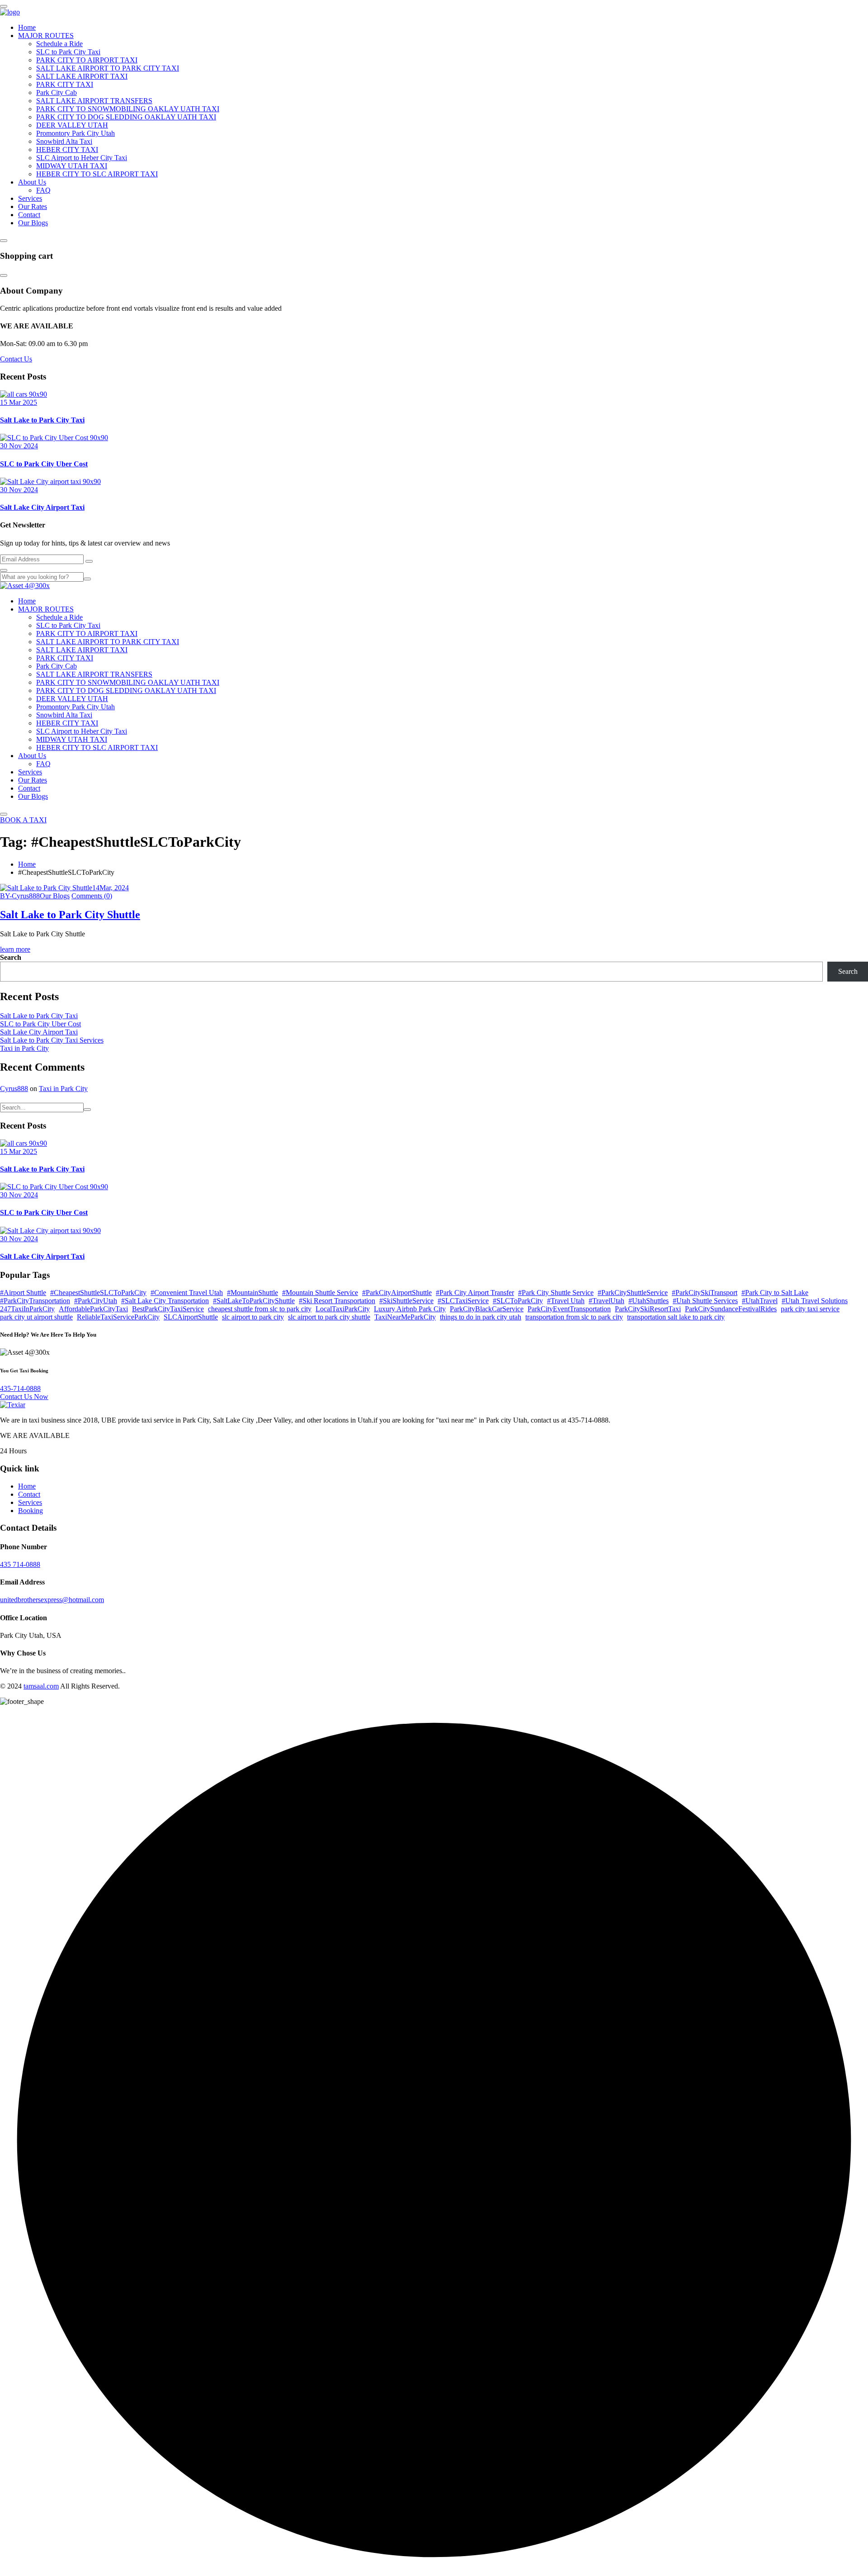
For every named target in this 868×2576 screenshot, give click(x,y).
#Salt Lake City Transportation (165, 1301)
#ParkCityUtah (96, 1301)
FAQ (43, 190)
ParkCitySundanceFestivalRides (731, 1309)
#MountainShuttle (252, 1293)
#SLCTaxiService (463, 1301)
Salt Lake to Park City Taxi (42, 420)
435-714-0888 (20, 1388)
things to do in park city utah (481, 1317)
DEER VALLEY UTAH (72, 125)
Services (30, 198)
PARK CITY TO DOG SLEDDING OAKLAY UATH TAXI (126, 117)
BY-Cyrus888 (20, 896)
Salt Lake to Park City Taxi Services (52, 1040)
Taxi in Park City (24, 1048)
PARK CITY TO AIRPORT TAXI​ (87, 60)
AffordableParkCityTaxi (93, 1309)
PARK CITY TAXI (65, 84)
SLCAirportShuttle (191, 1317)
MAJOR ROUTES (46, 36)
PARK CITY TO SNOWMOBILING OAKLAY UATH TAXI (128, 109)
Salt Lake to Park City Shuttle (70, 915)
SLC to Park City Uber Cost (44, 464)
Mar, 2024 (111, 888)
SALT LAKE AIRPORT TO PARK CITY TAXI (108, 68)
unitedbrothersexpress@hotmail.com (52, 1600)
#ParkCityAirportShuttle (397, 1293)
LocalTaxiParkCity (343, 1309)
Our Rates (33, 206)
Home (27, 27)
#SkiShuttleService (406, 1301)
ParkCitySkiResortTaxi (648, 1309)
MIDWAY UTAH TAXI (72, 166)
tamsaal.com (41, 1686)
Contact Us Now (24, 1397)
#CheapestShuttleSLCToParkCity (98, 1293)
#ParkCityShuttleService (633, 1293)
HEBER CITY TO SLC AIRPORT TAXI (97, 174)
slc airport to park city (253, 1317)
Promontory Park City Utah (75, 133)
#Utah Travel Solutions (815, 1301)
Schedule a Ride (59, 44)
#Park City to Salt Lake (775, 1293)
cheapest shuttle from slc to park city (260, 1309)
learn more (15, 949)
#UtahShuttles (649, 1301)
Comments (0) (92, 896)
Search (11, 957)
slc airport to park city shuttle (329, 1317)
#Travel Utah (566, 1301)
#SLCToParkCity (518, 1301)
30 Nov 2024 (19, 446)
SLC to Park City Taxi (68, 52)
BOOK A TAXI (23, 820)
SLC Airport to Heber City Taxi (82, 158)
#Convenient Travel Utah (187, 1293)
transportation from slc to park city (574, 1317)
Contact (29, 215)
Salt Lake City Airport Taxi (42, 507)
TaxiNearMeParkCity (405, 1317)
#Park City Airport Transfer (475, 1293)
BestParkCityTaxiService (168, 1309)
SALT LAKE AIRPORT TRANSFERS (94, 101)
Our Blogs (33, 223)
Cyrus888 (14, 1089)
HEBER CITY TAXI (67, 149)
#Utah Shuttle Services (705, 1301)
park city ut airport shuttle (36, 1317)
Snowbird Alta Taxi (64, 141)
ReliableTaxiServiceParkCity (118, 1317)
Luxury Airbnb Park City (410, 1309)
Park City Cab (57, 93)
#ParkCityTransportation (35, 1301)
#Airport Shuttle (23, 1293)
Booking (31, 1511)
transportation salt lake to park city (676, 1317)
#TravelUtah (606, 1301)
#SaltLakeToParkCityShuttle (254, 1301)
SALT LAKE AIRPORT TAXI (82, 76)
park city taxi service (810, 1309)
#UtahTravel (760, 1301)
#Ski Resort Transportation (337, 1301)
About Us (32, 182)
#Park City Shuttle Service (556, 1293)
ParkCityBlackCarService (487, 1309)
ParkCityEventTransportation (569, 1309)
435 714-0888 (20, 1564)
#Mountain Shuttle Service (320, 1293)
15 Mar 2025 (19, 402)
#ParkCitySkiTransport (705, 1293)
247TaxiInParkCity (27, 1309)
